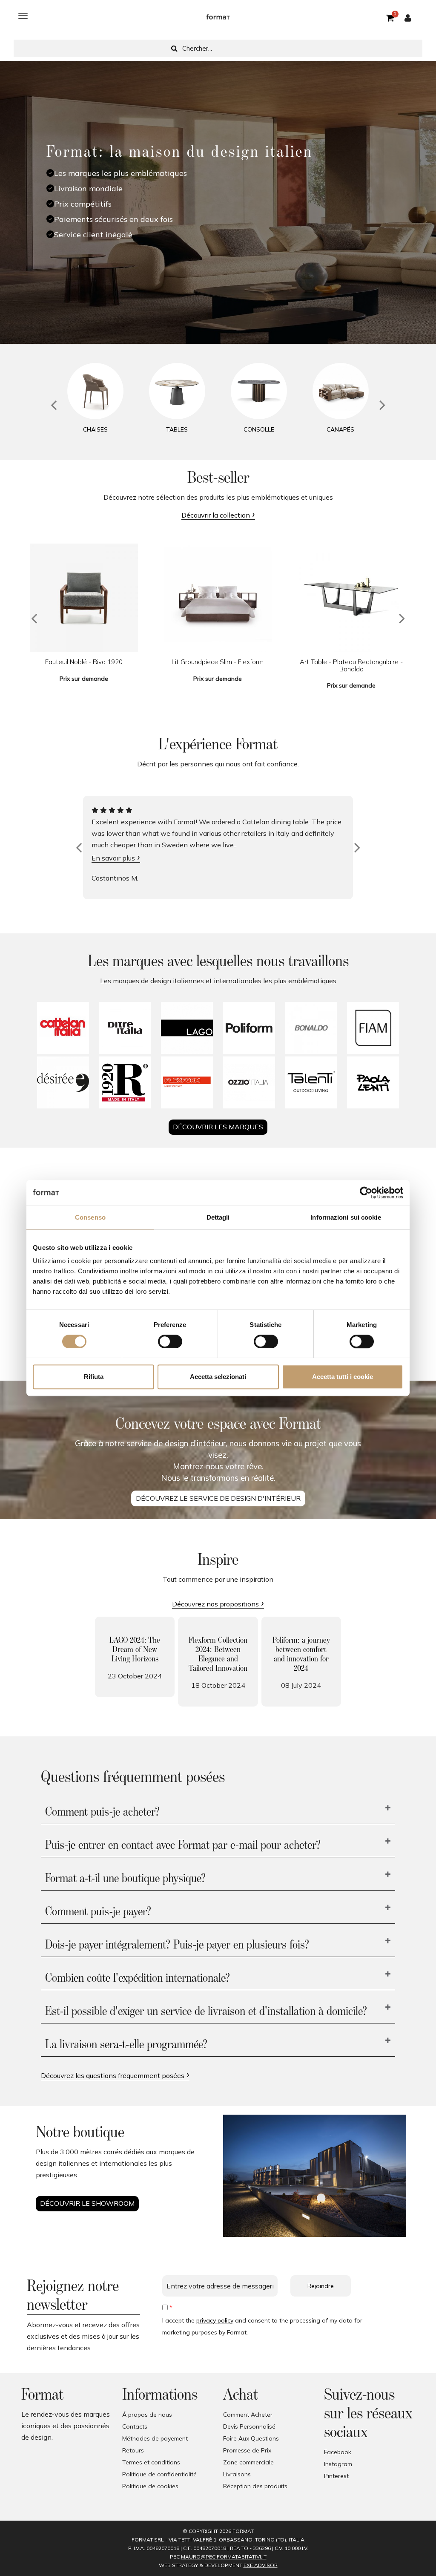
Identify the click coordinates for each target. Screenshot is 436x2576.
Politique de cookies (150, 2486)
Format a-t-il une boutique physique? (125, 1879)
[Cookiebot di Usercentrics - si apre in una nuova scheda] (366, 1193)
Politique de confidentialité (159, 2474)
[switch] (170, 1341)
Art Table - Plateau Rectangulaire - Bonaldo (351, 665)
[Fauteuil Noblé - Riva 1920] (84, 598)
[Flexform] (187, 1082)
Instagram (338, 2464)
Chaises (95, 429)
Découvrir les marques (218, 1127)
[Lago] (187, 1028)
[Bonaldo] (311, 1028)
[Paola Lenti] (373, 1082)
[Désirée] (63, 1082)
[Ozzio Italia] (249, 1082)
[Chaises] (95, 391)
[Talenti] (311, 1082)
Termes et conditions (151, 2462)
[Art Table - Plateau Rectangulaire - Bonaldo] (351, 598)
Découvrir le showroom (87, 2203)
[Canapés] (341, 391)
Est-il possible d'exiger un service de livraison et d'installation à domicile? (206, 2012)
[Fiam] (373, 1028)
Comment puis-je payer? (98, 1912)
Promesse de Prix (247, 2450)
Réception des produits (255, 2486)
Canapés (340, 429)
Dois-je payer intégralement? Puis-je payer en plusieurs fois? (177, 1945)
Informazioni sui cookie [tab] (346, 1217)
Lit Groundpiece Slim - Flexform (218, 662)
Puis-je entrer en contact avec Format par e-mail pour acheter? (183, 1845)
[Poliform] (249, 1028)
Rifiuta (94, 1377)
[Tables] (177, 391)
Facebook (338, 2452)
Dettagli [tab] (218, 1217)
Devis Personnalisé (249, 2426)
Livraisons (237, 2474)
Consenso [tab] (90, 1217)
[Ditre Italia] (125, 1028)
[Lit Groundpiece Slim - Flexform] (218, 598)
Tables (177, 429)
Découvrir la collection (216, 515)
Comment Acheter (248, 2415)
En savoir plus (113, 858)
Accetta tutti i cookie (343, 1377)
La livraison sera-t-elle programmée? (126, 2045)
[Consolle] (259, 391)
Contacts (135, 2426)
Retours (133, 2450)
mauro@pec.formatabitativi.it (224, 2557)
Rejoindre (321, 2286)
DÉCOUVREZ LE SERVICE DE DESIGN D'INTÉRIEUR (218, 1498)
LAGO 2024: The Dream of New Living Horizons (135, 1649)
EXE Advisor (261, 2565)
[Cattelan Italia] (63, 1028)
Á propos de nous (147, 2415)
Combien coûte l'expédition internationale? (138, 1978)
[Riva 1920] (125, 1082)
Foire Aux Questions (251, 2438)
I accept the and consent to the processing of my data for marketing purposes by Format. (262, 2326)
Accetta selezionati (218, 1377)
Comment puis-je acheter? (102, 1812)
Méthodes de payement (155, 2438)
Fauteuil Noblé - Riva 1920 (84, 662)
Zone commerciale (248, 2462)
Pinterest (336, 2476)
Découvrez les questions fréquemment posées (113, 2075)
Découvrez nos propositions (215, 1604)
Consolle (259, 429)
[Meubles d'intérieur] (218, 16)
